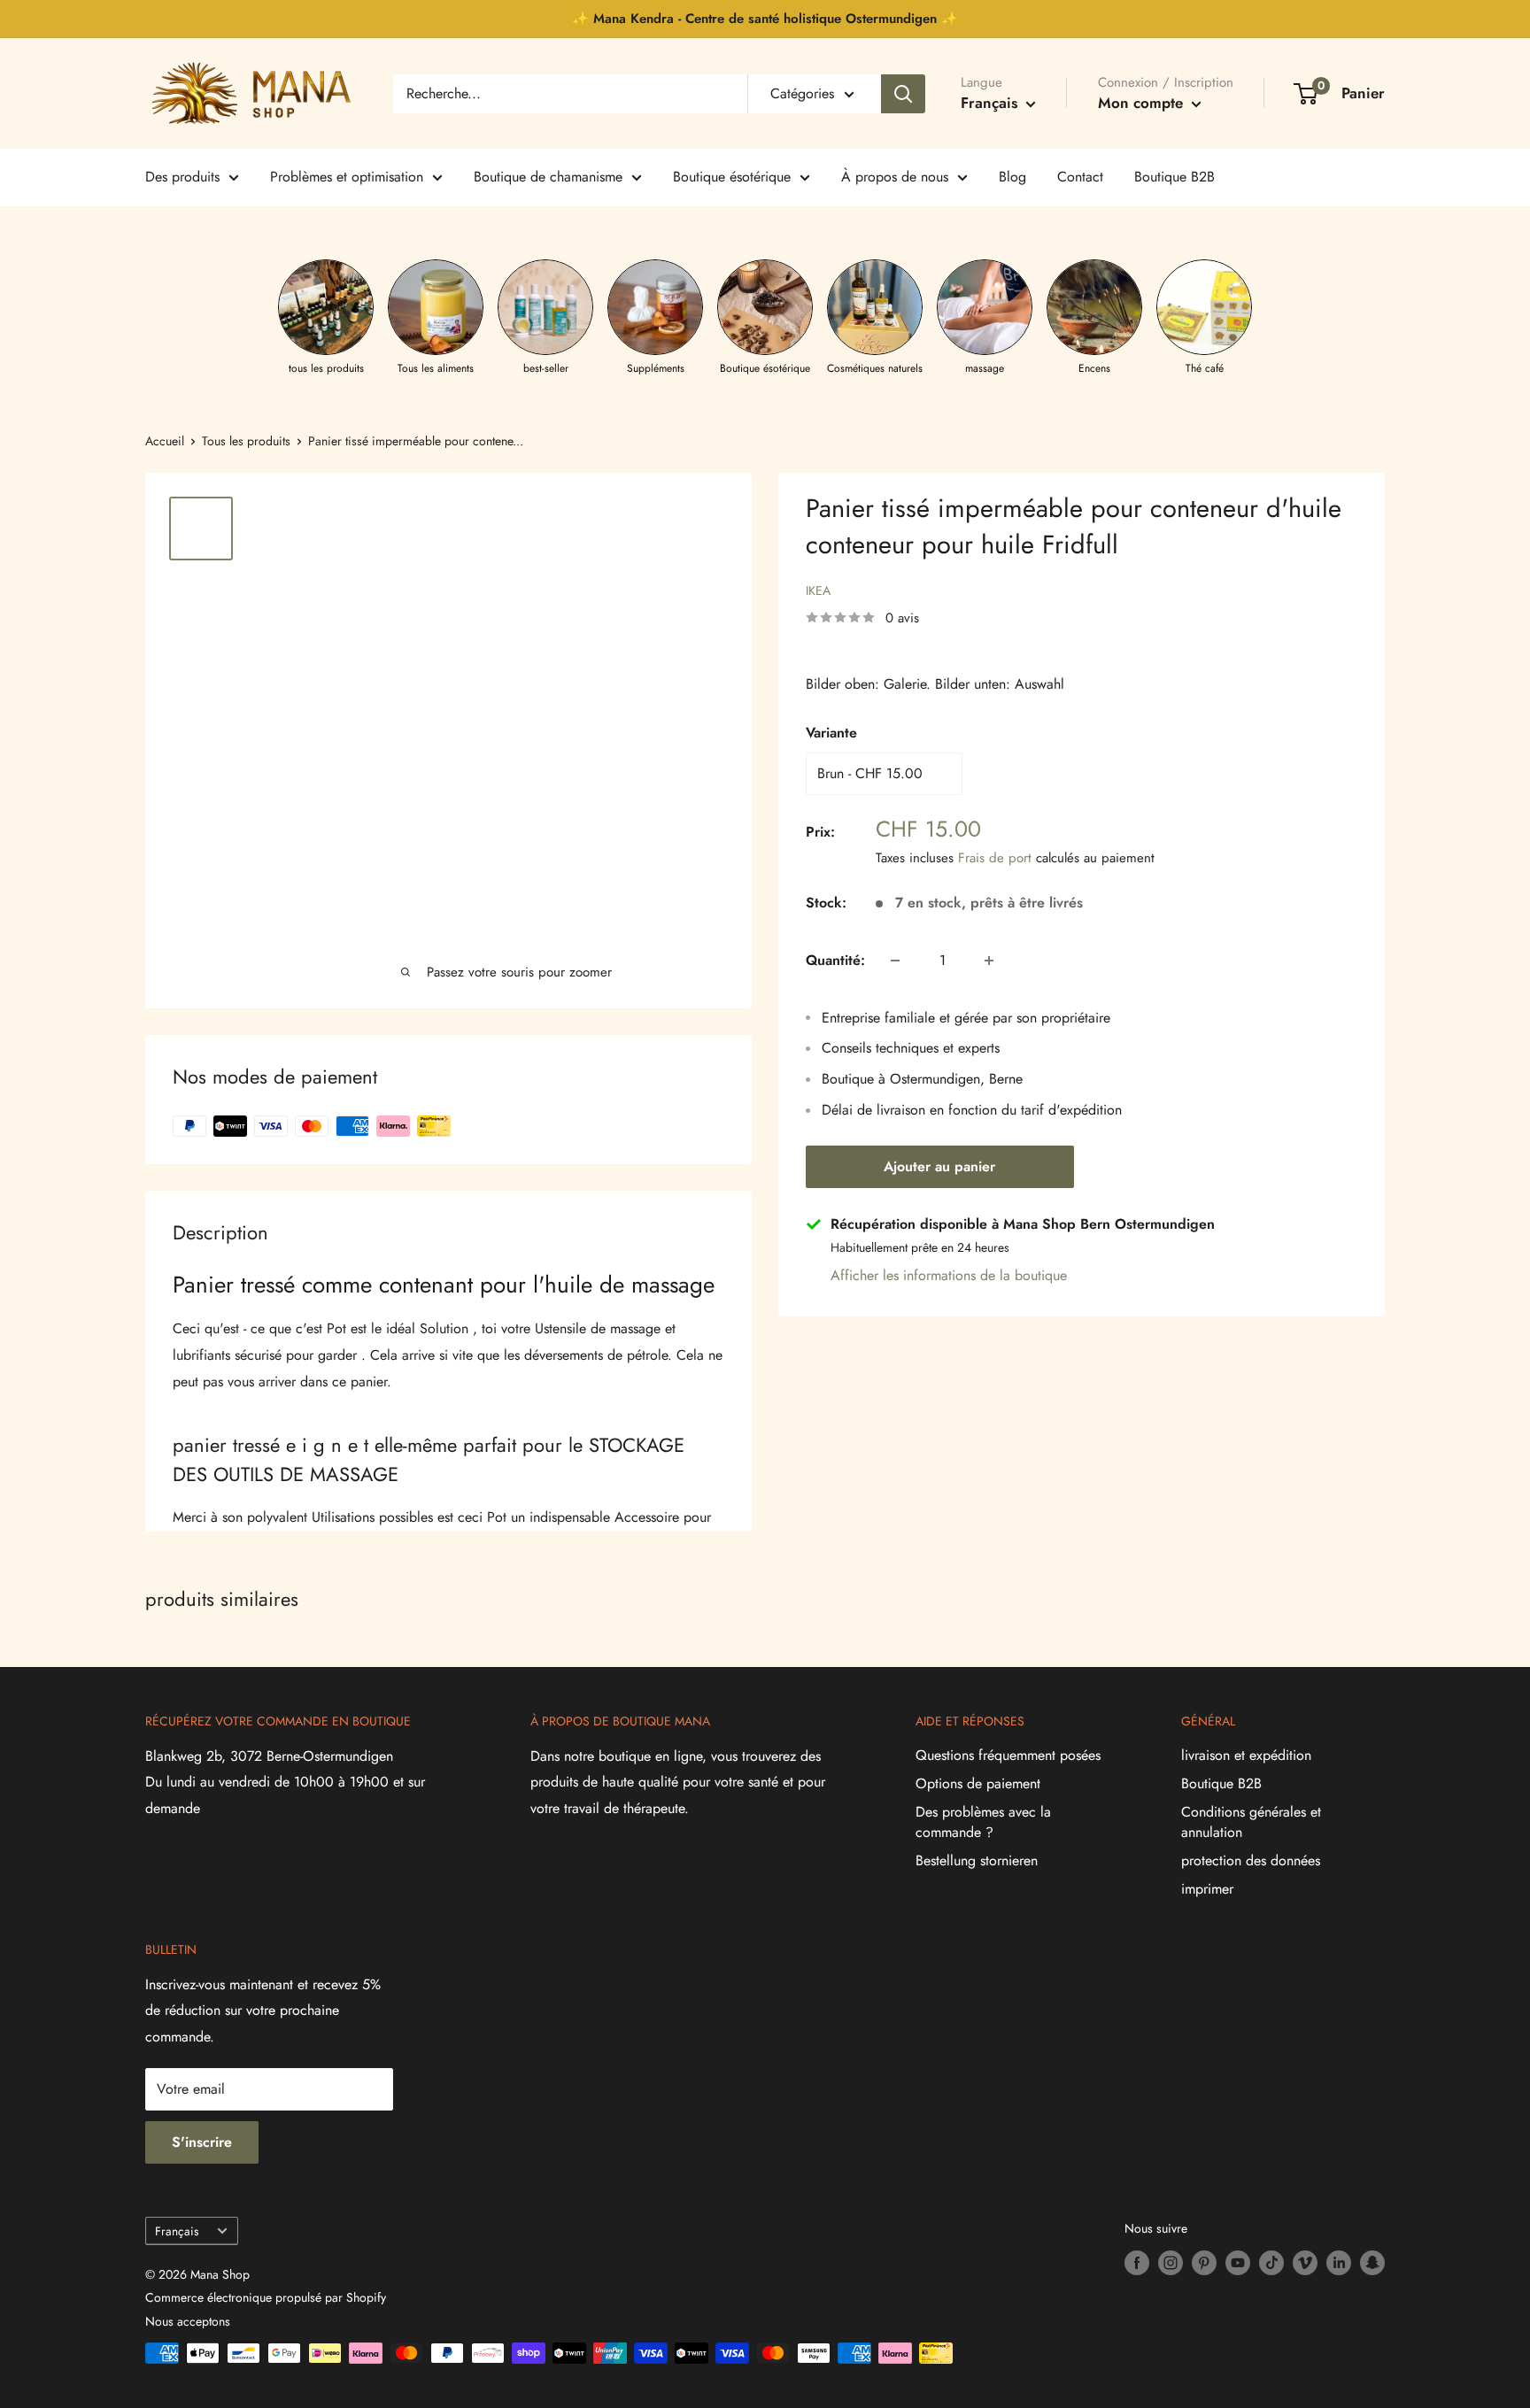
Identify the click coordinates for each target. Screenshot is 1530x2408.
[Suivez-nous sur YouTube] (1238, 2263)
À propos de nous (895, 177)
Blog (1012, 177)
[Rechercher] (903, 94)
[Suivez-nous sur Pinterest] (1204, 2263)
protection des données (1251, 1860)
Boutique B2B (1175, 177)
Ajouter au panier (939, 1166)
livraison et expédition (1246, 1755)
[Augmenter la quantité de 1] (989, 961)
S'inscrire (202, 2142)
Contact (1080, 177)
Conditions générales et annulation (1251, 1821)
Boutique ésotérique (732, 177)
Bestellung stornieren (977, 1860)
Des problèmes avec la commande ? (983, 1821)
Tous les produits (246, 441)
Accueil (165, 441)
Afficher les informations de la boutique (949, 1275)
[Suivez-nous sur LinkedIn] (1339, 2263)
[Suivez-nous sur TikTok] (1271, 2263)
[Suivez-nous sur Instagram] (1171, 2263)
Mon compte (1143, 103)
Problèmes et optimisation (347, 177)
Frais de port (995, 858)
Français (177, 2231)
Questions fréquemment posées (1008, 1755)
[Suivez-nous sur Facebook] (1137, 2263)
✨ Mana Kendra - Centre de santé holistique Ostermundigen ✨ (765, 19)
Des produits (182, 177)
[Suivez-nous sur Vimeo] (1305, 2263)
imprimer (1207, 1889)
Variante (831, 733)
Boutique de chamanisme (548, 177)
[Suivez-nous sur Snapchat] (1372, 2263)
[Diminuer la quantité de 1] (895, 961)
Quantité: (835, 960)
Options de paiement (978, 1783)
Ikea (818, 590)
